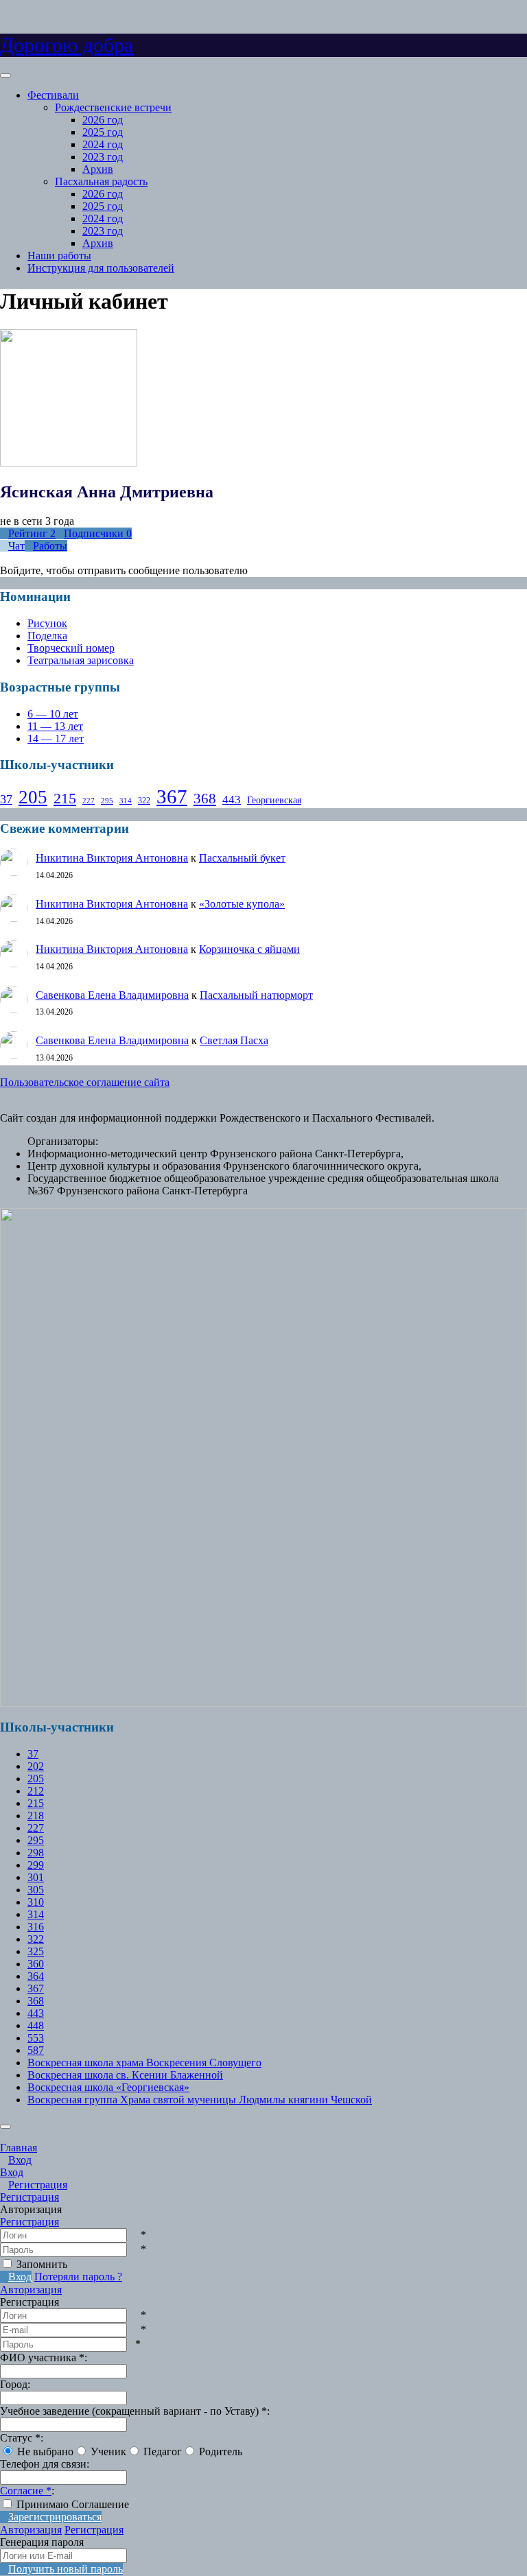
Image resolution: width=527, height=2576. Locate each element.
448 (36, 2025)
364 (36, 1976)
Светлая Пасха (234, 1040)
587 (36, 2050)
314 (126, 801)
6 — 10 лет (53, 714)
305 (36, 1890)
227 (89, 801)
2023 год (103, 157)
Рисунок (47, 623)
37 (6, 799)
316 (36, 1927)
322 (144, 801)
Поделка (47, 636)
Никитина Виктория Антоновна (112, 858)
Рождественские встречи (113, 107)
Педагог (163, 2451)
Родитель (221, 2451)
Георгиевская (274, 800)
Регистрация (30, 2222)
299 (36, 1865)
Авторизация (31, 2290)
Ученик (108, 2451)
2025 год (103, 132)
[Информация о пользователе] (144, 463)
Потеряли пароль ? (78, 2277)
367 (172, 796)
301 (36, 1877)
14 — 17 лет (56, 738)
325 (36, 1951)
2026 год (103, 120)
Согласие (26, 2491)
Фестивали (53, 95)
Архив (98, 169)
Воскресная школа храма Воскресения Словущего (144, 2063)
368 (205, 799)
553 (36, 2038)
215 (65, 798)
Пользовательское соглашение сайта (85, 1082)
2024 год (103, 144)
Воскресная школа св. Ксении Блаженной (125, 2075)
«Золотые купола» (242, 904)
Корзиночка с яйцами (249, 949)
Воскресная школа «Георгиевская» (108, 2087)
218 (36, 1816)
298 (36, 1853)
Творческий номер (71, 648)
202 (36, 1766)
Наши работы (59, 256)
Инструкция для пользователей (101, 268)
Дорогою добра (67, 45)
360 (36, 1964)
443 (232, 800)
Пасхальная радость (101, 181)
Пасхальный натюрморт (256, 995)
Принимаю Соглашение (73, 2504)
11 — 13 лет (55, 726)
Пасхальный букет (242, 858)
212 (36, 1791)
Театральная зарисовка (81, 660)
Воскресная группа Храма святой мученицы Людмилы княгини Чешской (200, 2100)
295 (107, 801)
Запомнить (42, 2264)
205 (33, 797)
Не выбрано (45, 2451)
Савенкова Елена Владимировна (112, 995)
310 (36, 1902)
